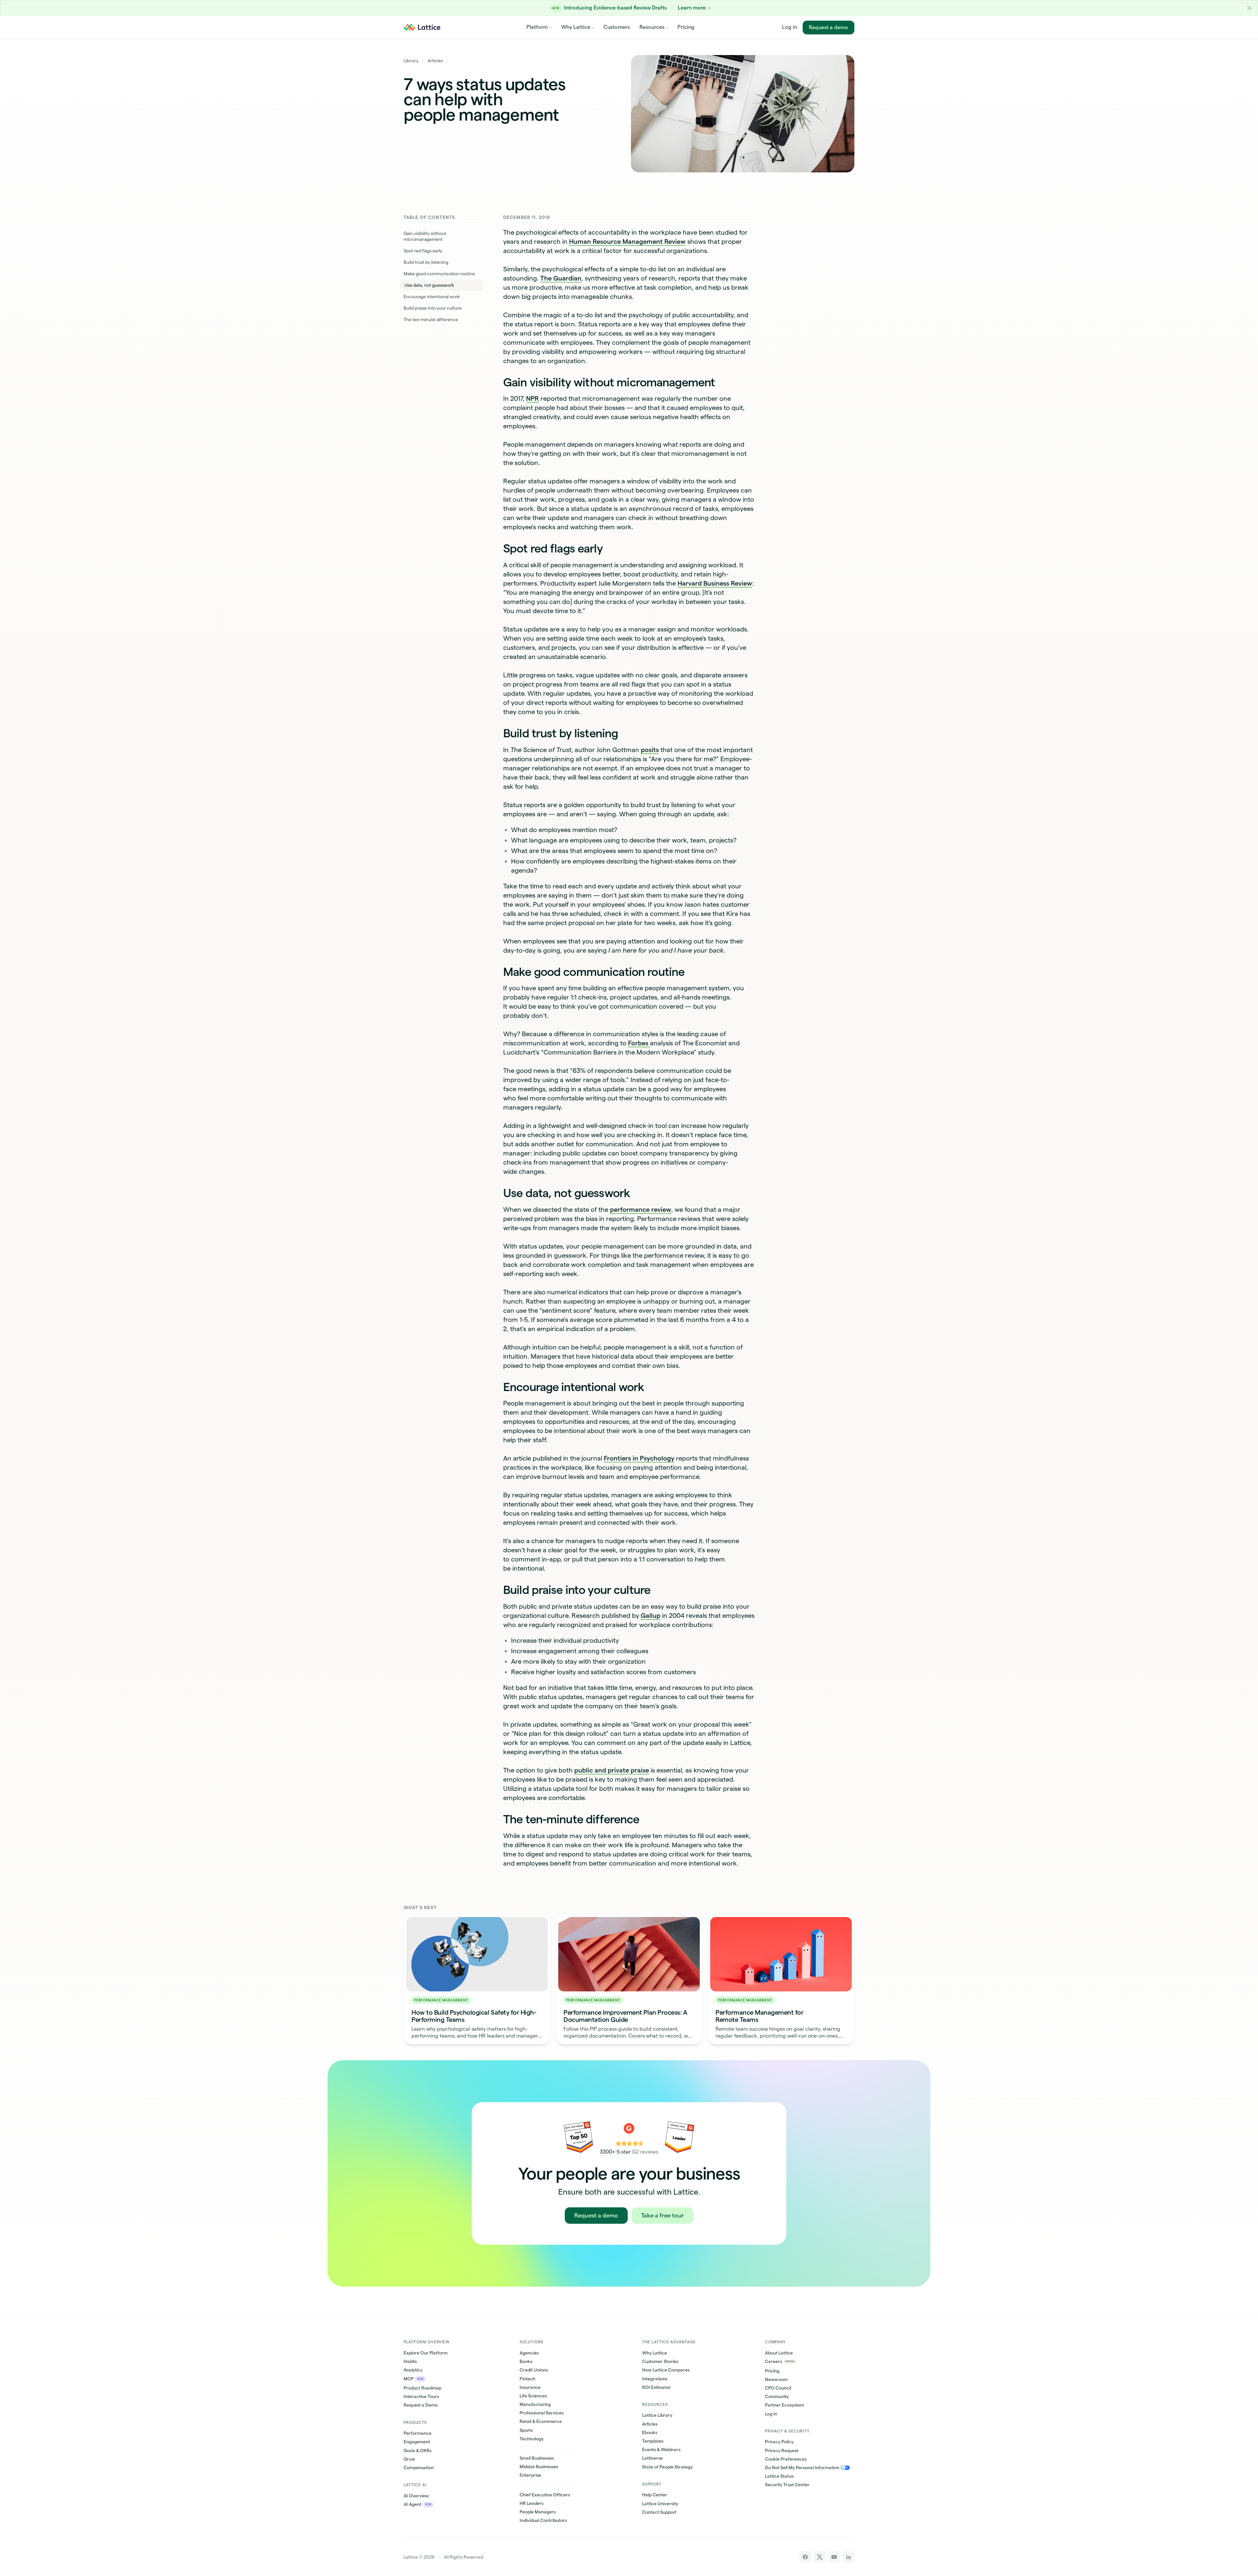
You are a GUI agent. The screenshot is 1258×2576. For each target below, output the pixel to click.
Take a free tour (662, 2215)
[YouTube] (834, 2557)
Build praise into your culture (433, 308)
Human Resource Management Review (627, 242)
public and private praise (612, 1770)
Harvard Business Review (715, 583)
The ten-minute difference (431, 320)
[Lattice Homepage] (422, 27)
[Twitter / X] (820, 2557)
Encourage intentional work (432, 297)
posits (650, 750)
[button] (1250, 8)
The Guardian (561, 278)
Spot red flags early (423, 251)
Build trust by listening (426, 262)
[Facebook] (805, 2557)
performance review (641, 1210)
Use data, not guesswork (429, 285)
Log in (790, 27)
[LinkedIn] (848, 2557)
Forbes (639, 1043)
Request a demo (829, 27)
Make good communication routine (439, 274)
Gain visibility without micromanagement (425, 236)
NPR (533, 398)
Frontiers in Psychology (639, 1458)
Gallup (651, 1616)
